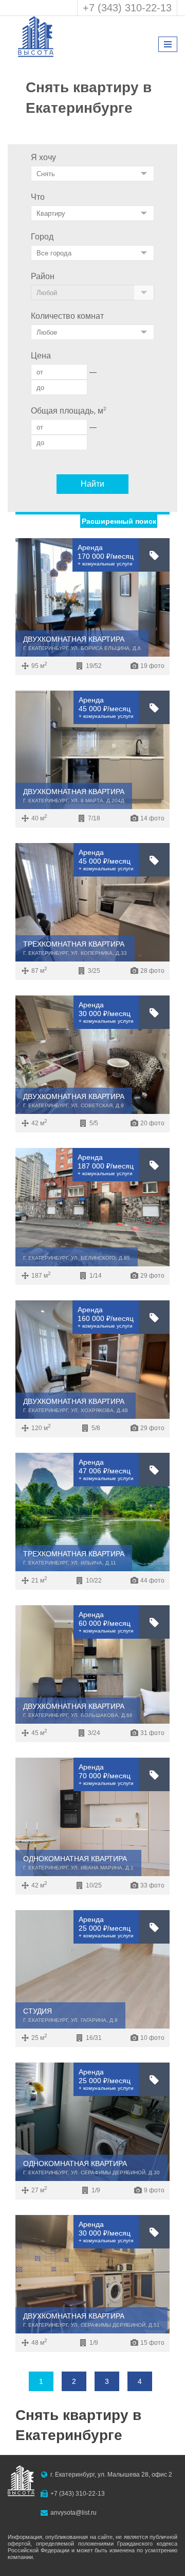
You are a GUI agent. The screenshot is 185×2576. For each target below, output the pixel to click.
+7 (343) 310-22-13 (127, 8)
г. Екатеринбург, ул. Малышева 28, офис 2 (111, 2475)
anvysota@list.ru (73, 2513)
